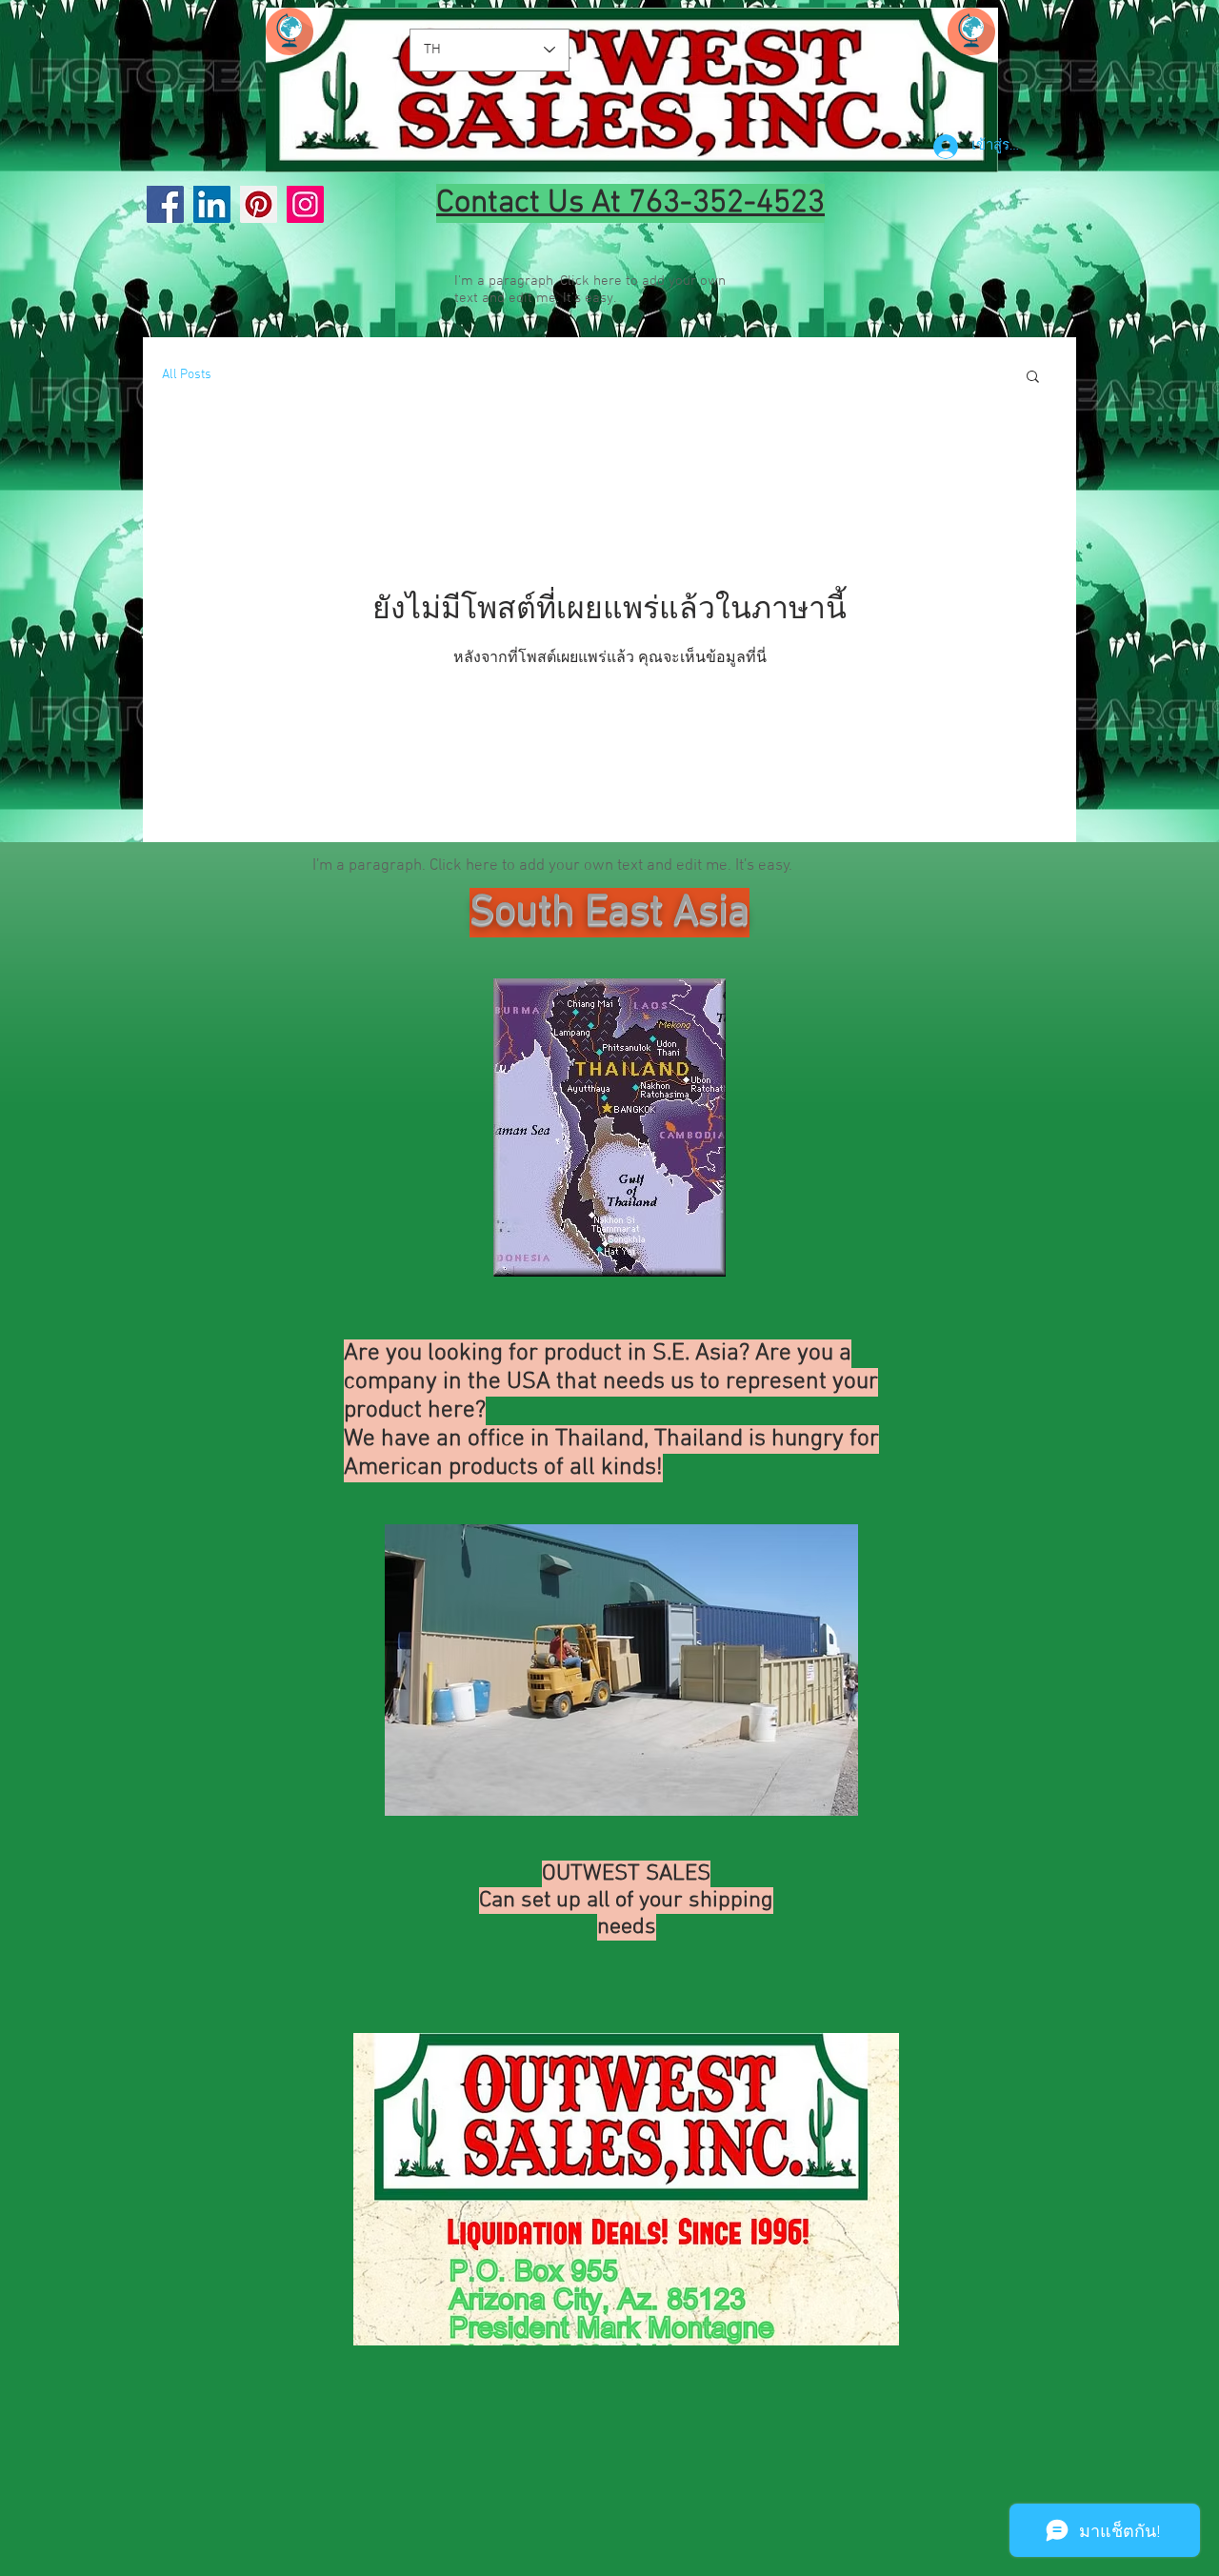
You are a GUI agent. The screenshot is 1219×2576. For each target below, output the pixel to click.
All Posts (187, 375)
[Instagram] (305, 204)
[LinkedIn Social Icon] (212, 204)
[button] (1033, 378)
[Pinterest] (259, 204)
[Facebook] (165, 204)
